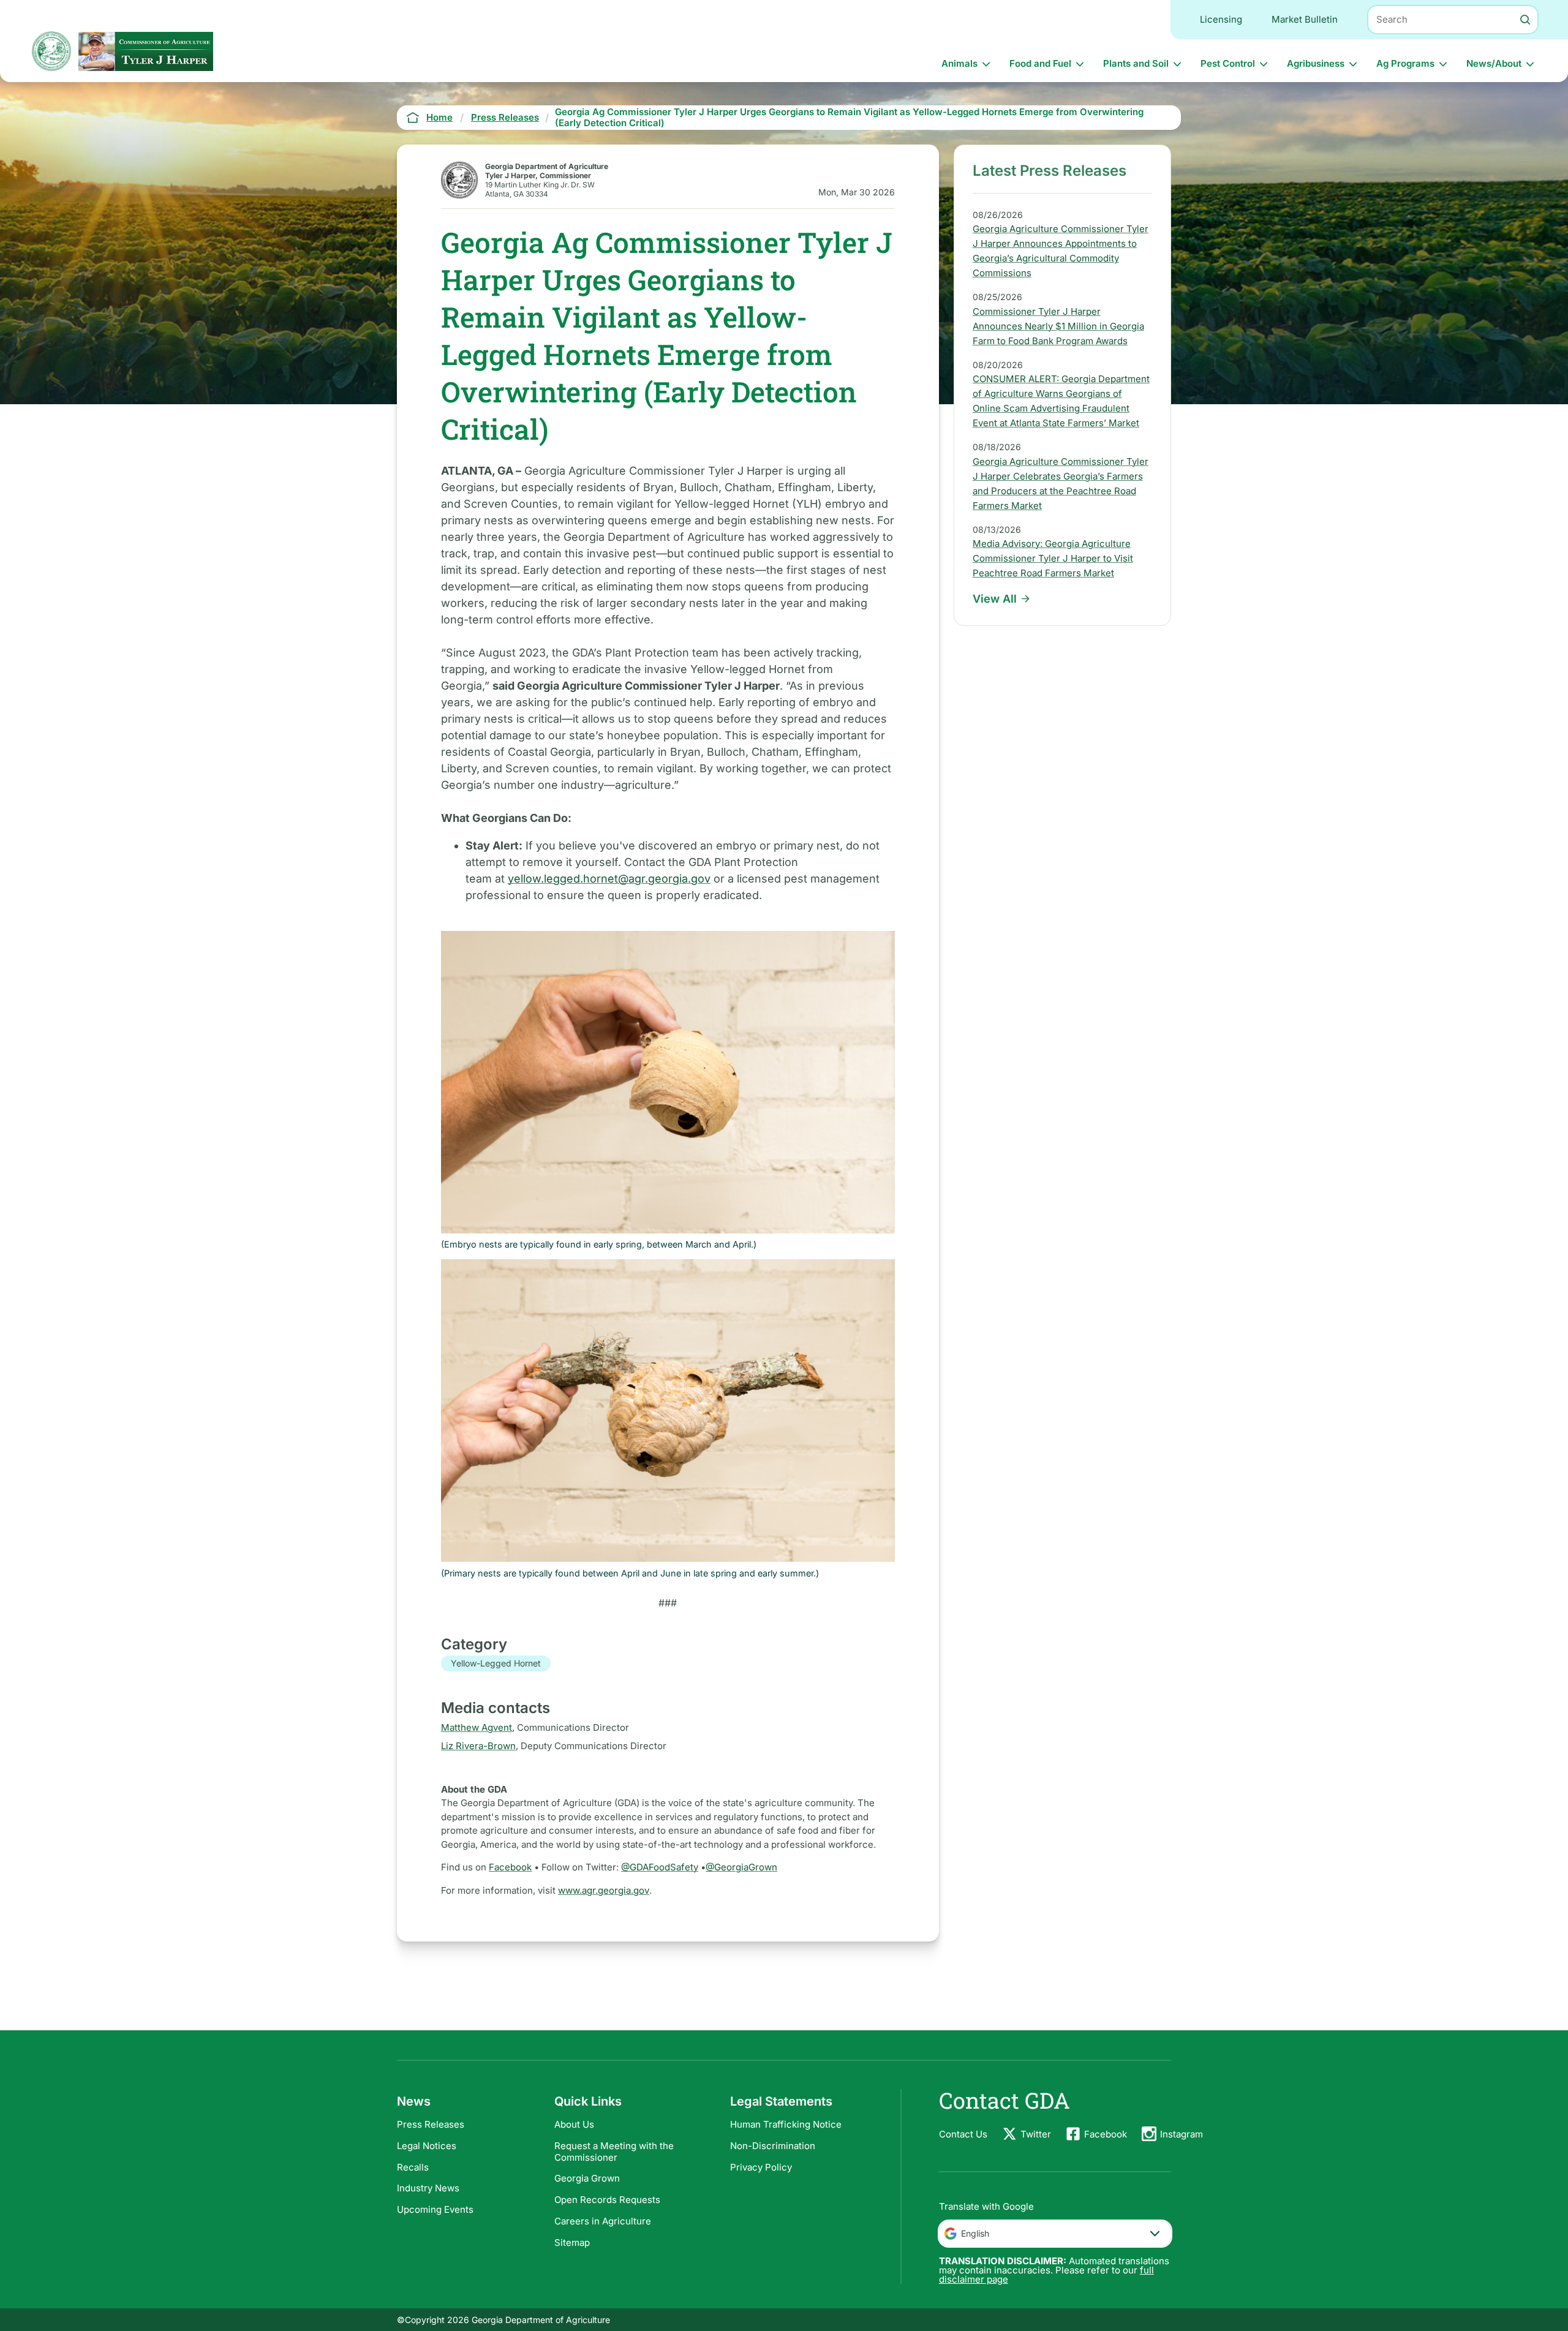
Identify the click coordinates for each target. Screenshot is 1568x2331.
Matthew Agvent (477, 1727)
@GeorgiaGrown (741, 1867)
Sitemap (572, 2243)
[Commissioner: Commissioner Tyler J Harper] (146, 51)
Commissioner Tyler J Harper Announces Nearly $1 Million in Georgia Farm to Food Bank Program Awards (1058, 326)
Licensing (1221, 19)
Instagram (1182, 2134)
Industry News (428, 2188)
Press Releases (431, 2124)
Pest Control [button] (1228, 63)
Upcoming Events (435, 2209)
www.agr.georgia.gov (604, 1890)
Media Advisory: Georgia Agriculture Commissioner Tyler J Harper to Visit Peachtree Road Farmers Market (1053, 558)
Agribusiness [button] (1316, 63)
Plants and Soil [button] (1136, 63)
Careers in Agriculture (603, 2221)
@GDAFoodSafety (660, 1867)
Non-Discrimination (773, 2146)
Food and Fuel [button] (1040, 63)
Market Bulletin (1305, 19)
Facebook (510, 1867)
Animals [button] (959, 63)
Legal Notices (427, 2146)
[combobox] (1055, 2234)
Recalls (413, 2167)
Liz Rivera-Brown (478, 1746)
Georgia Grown (587, 2178)
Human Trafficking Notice (786, 2124)
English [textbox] (975, 2233)
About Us (574, 2124)
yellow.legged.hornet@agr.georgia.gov (609, 879)
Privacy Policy (761, 2167)
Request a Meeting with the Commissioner (614, 2152)
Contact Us (963, 2134)
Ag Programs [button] (1405, 63)
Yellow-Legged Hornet (496, 1663)
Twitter (1036, 2134)
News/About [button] (1494, 63)
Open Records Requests (607, 2200)
